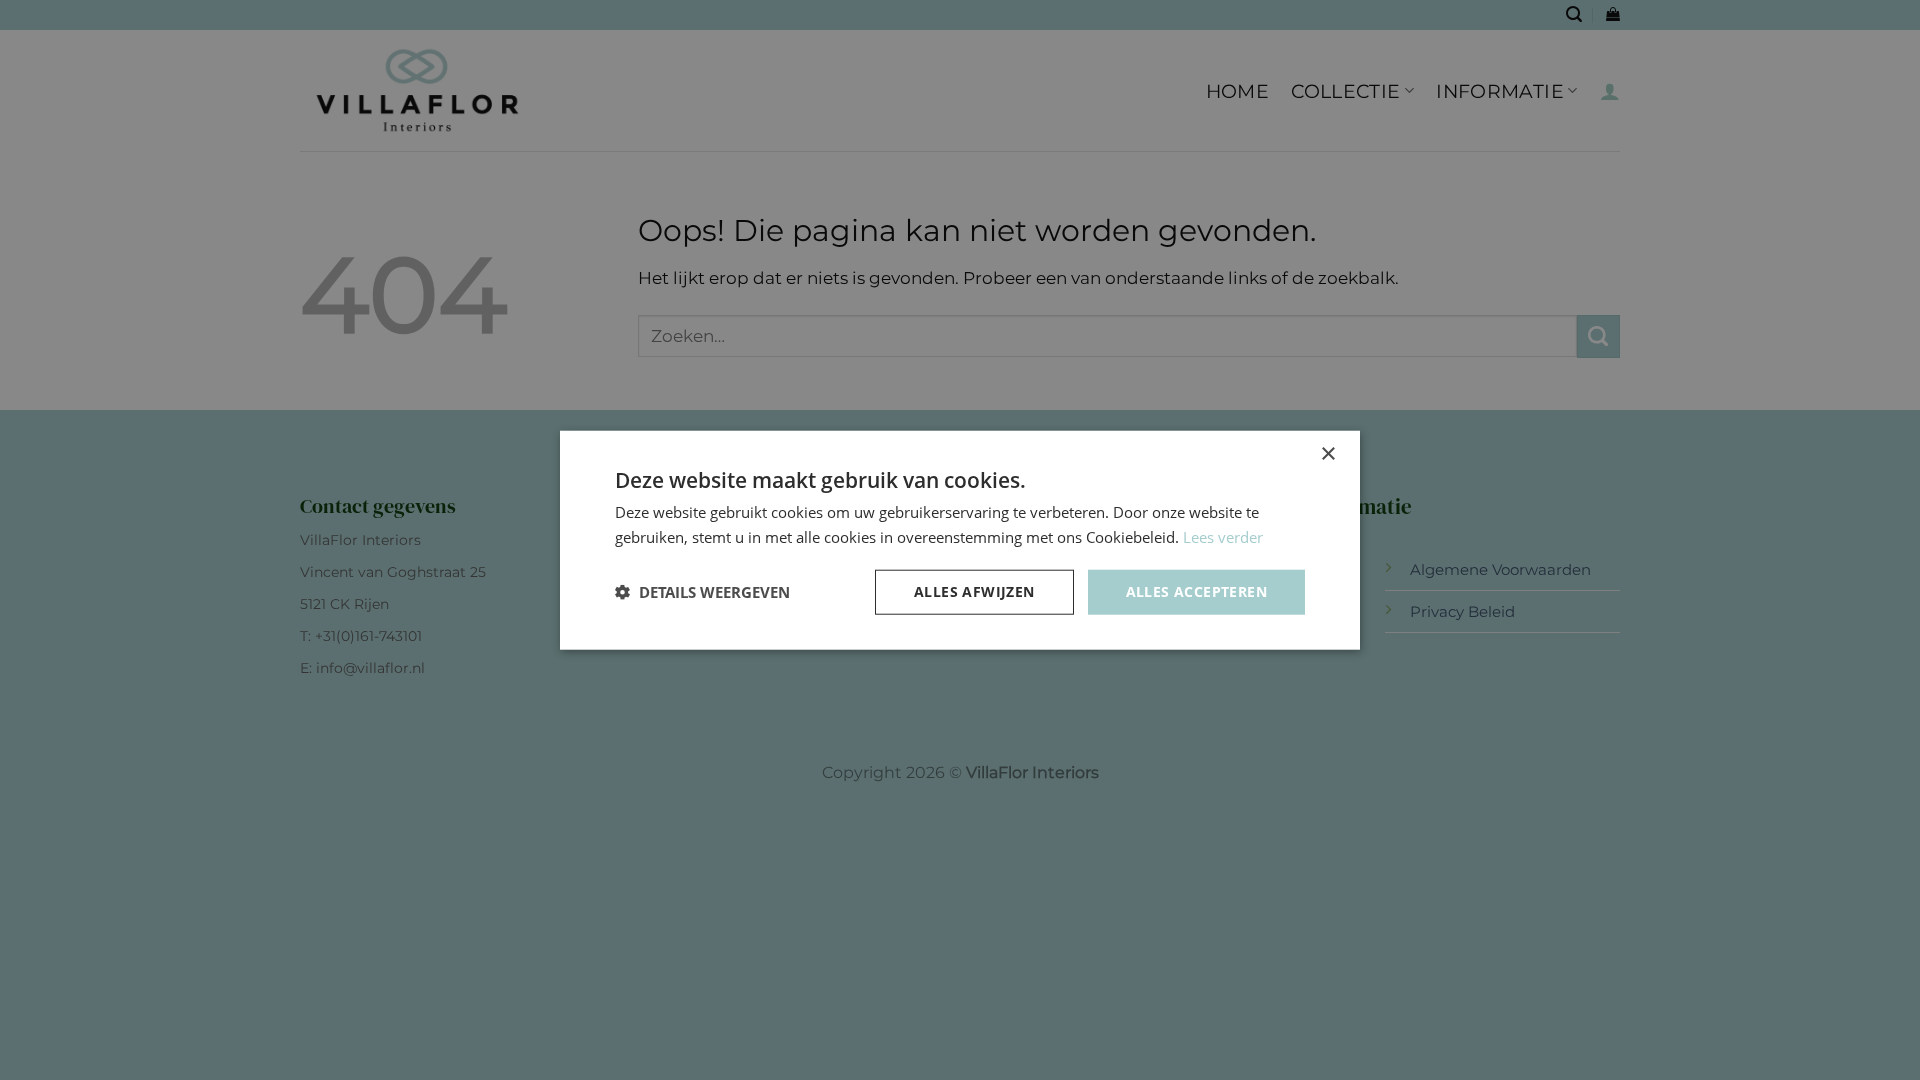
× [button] (1327, 454)
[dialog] (960, 540)
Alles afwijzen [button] (974, 591)
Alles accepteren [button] (1196, 591)
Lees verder (1223, 537)
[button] (702, 592)
